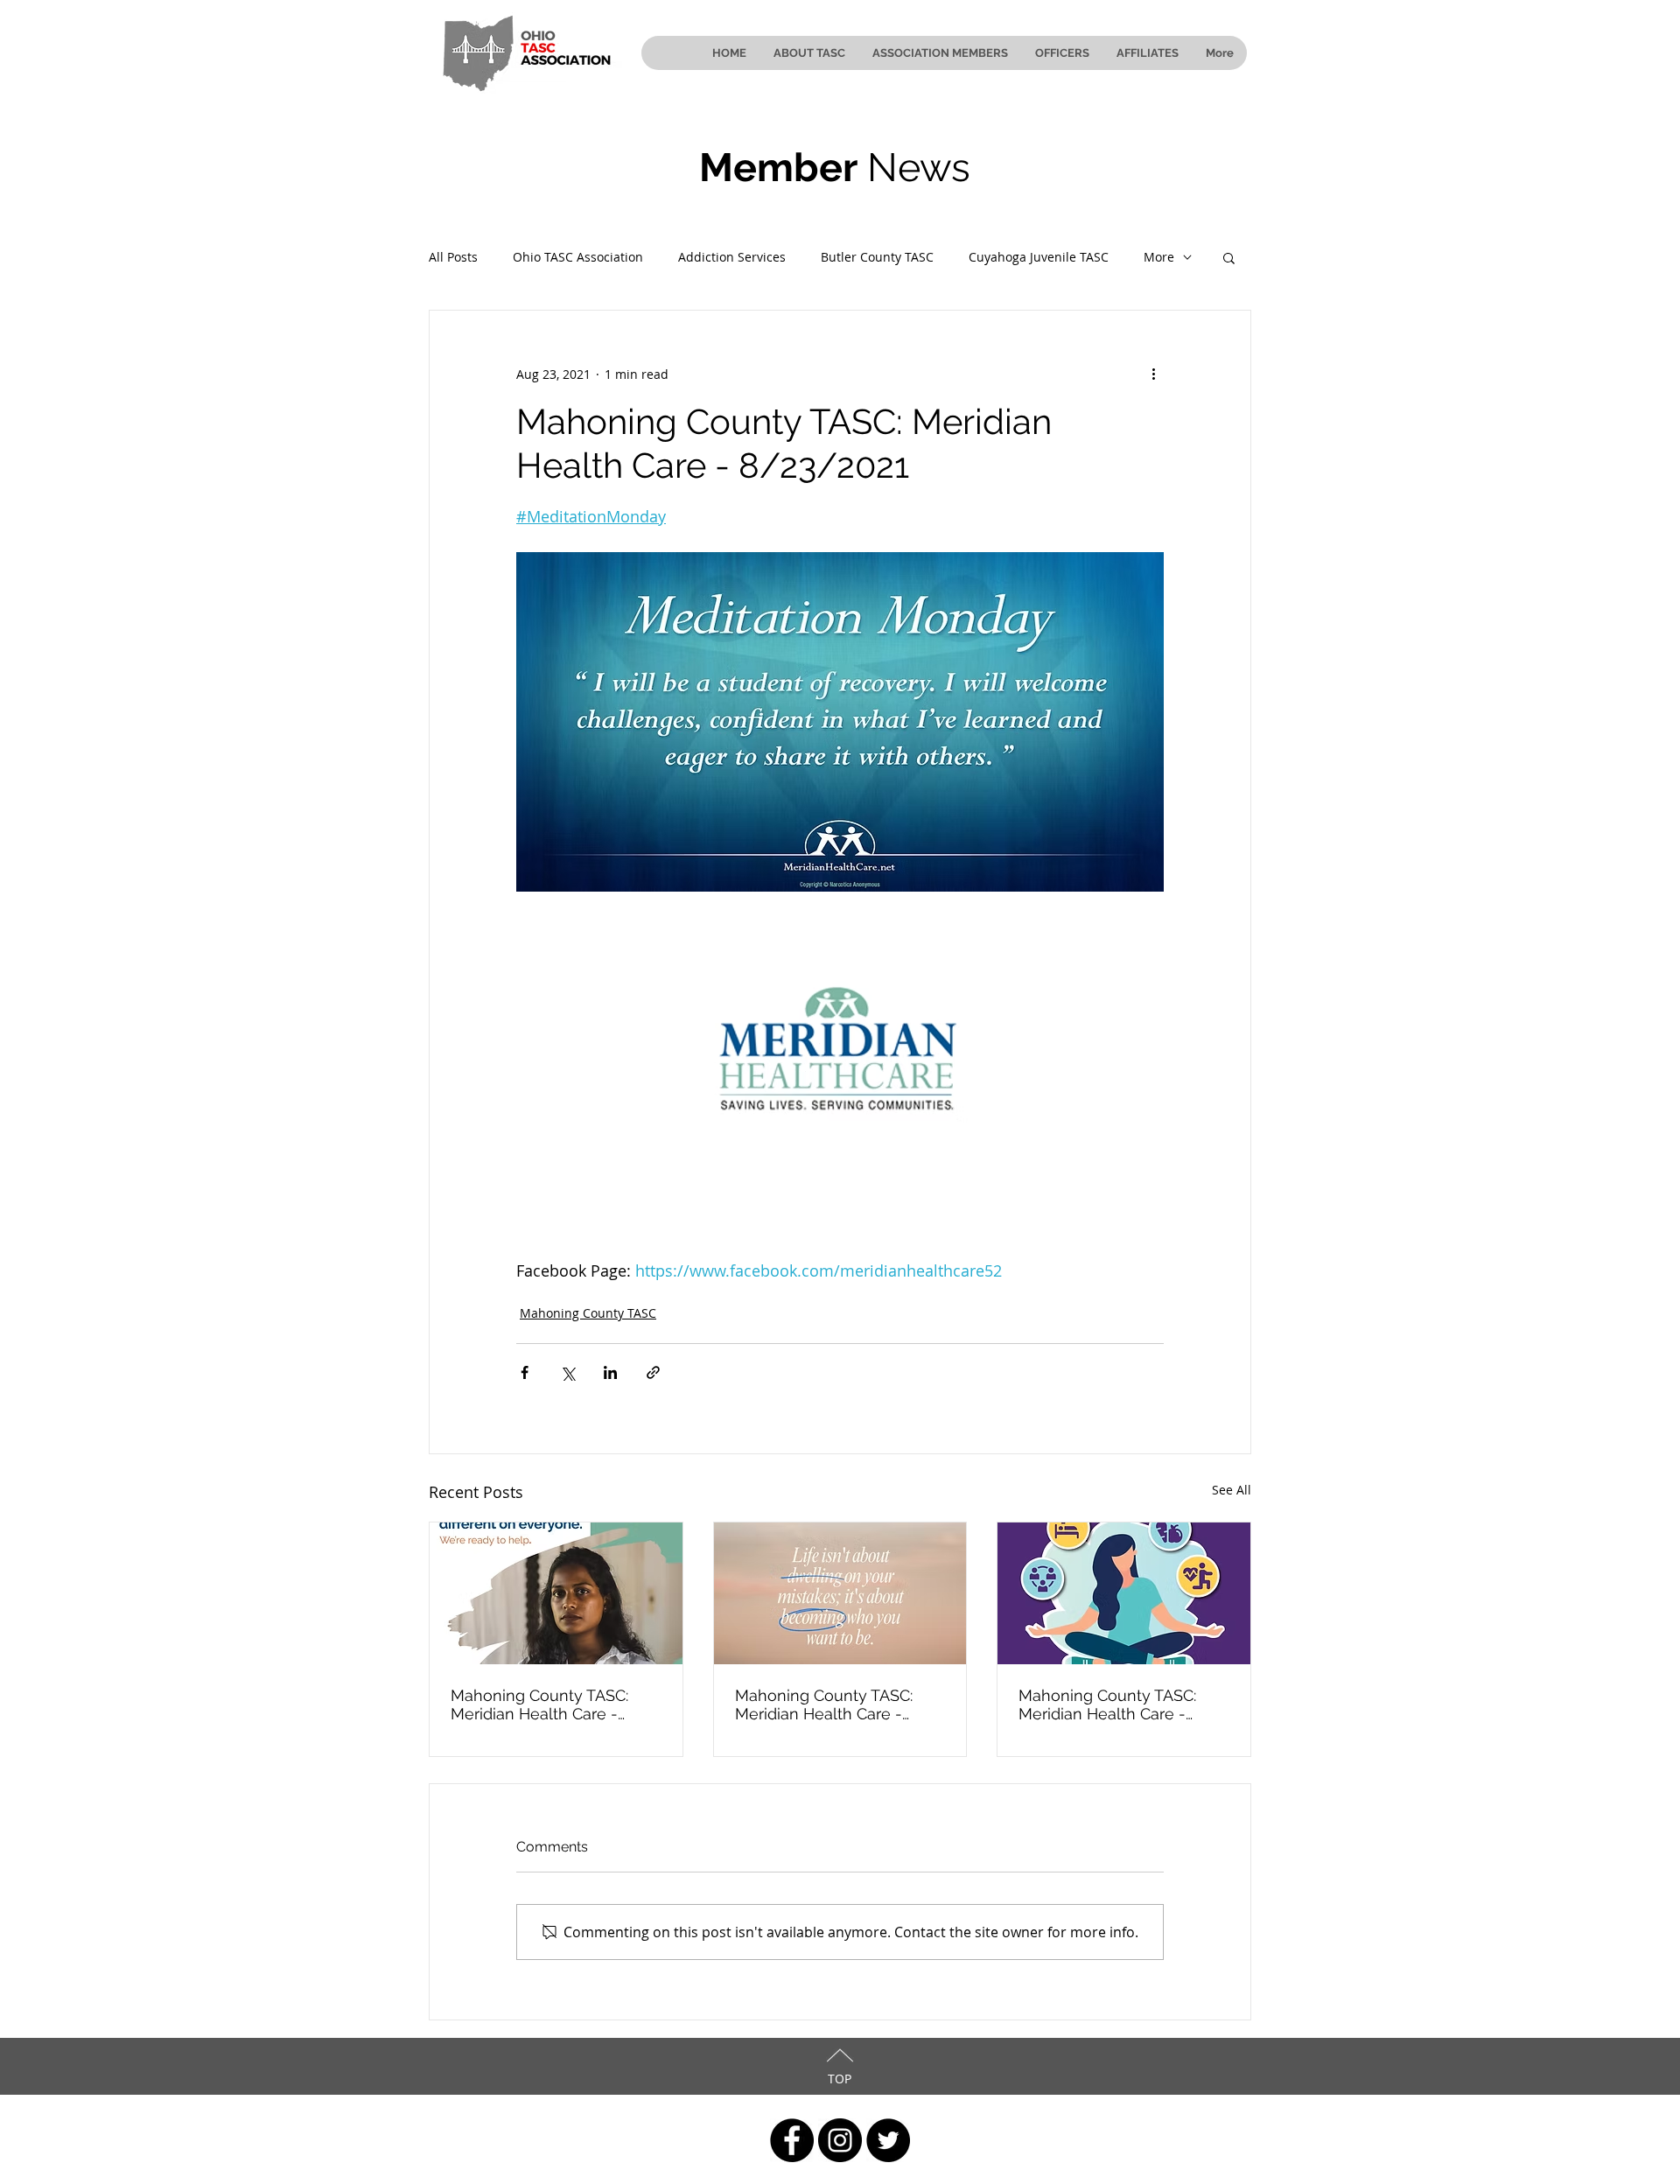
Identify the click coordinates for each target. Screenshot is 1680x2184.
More (1159, 257)
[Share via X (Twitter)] (567, 1372)
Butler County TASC (877, 257)
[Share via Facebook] (525, 1372)
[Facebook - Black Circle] (792, 2140)
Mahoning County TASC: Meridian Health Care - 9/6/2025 (1107, 1704)
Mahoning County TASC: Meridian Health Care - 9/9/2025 (539, 1704)
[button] (1229, 257)
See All (1232, 1490)
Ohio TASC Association (578, 257)
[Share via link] (653, 1372)
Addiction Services (732, 257)
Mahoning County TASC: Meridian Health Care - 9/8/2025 (824, 1704)
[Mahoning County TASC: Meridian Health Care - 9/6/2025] (1124, 1593)
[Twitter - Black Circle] (888, 2140)
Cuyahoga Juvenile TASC (1039, 257)
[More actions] (1153, 374)
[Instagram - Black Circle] (840, 2140)
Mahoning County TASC (588, 1313)
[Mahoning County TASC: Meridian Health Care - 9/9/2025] (556, 1593)
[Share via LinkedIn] (610, 1372)
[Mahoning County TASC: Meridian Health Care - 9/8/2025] (840, 1593)
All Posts (453, 257)
